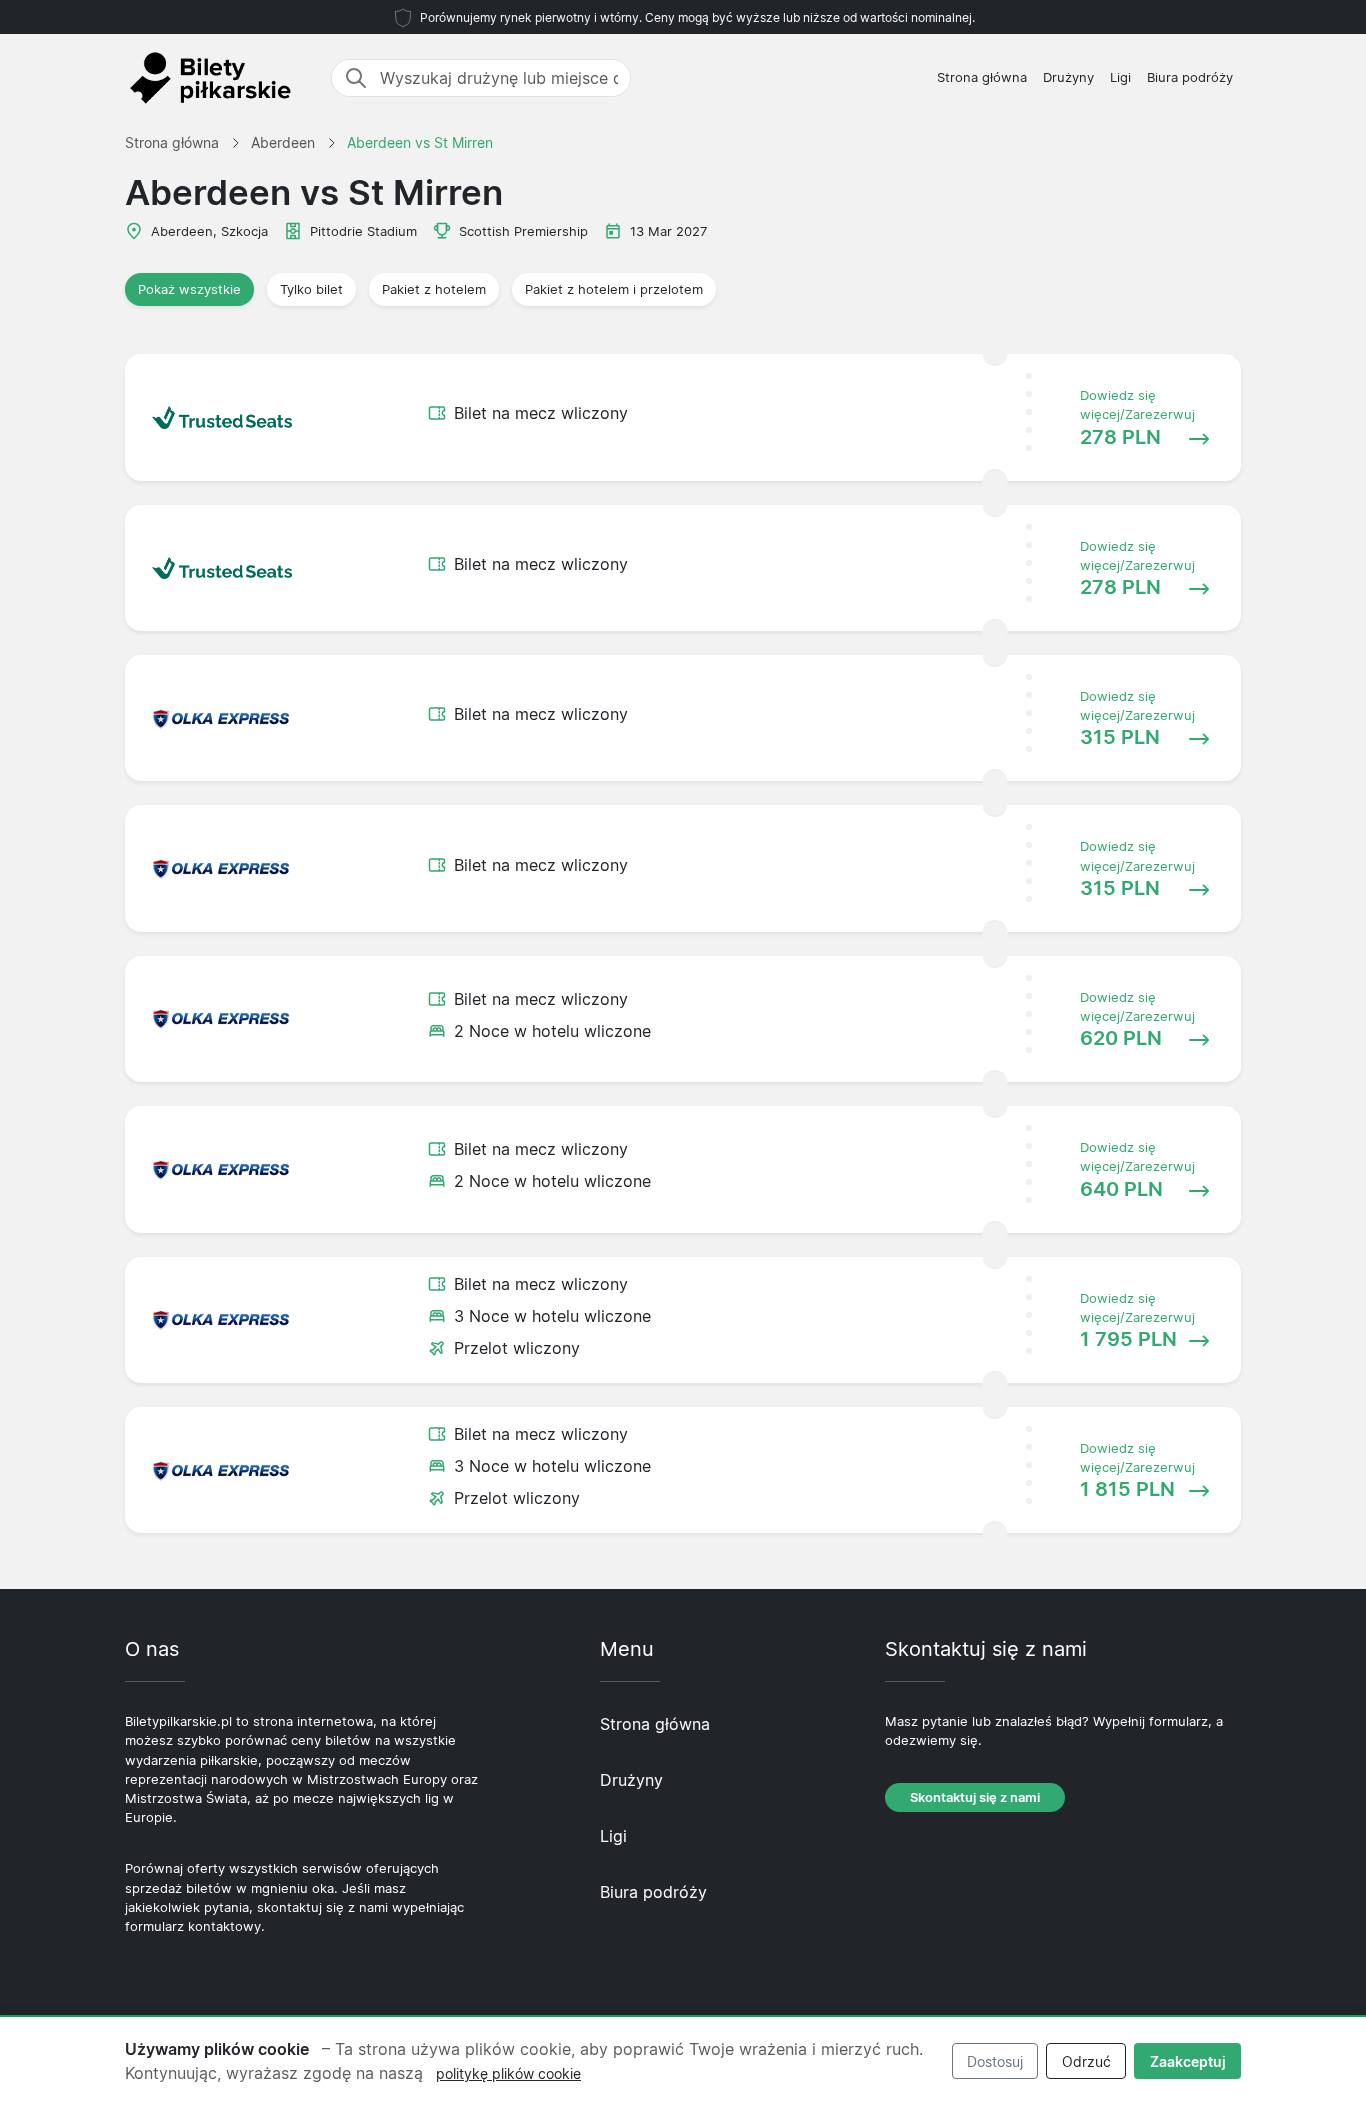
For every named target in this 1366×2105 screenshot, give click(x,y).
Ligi (1120, 77)
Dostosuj (995, 2061)
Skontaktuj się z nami (975, 1797)
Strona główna (982, 77)
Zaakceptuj (1188, 2061)
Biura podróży (1190, 77)
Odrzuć (1086, 2061)
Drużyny (1068, 77)
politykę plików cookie (508, 2073)
